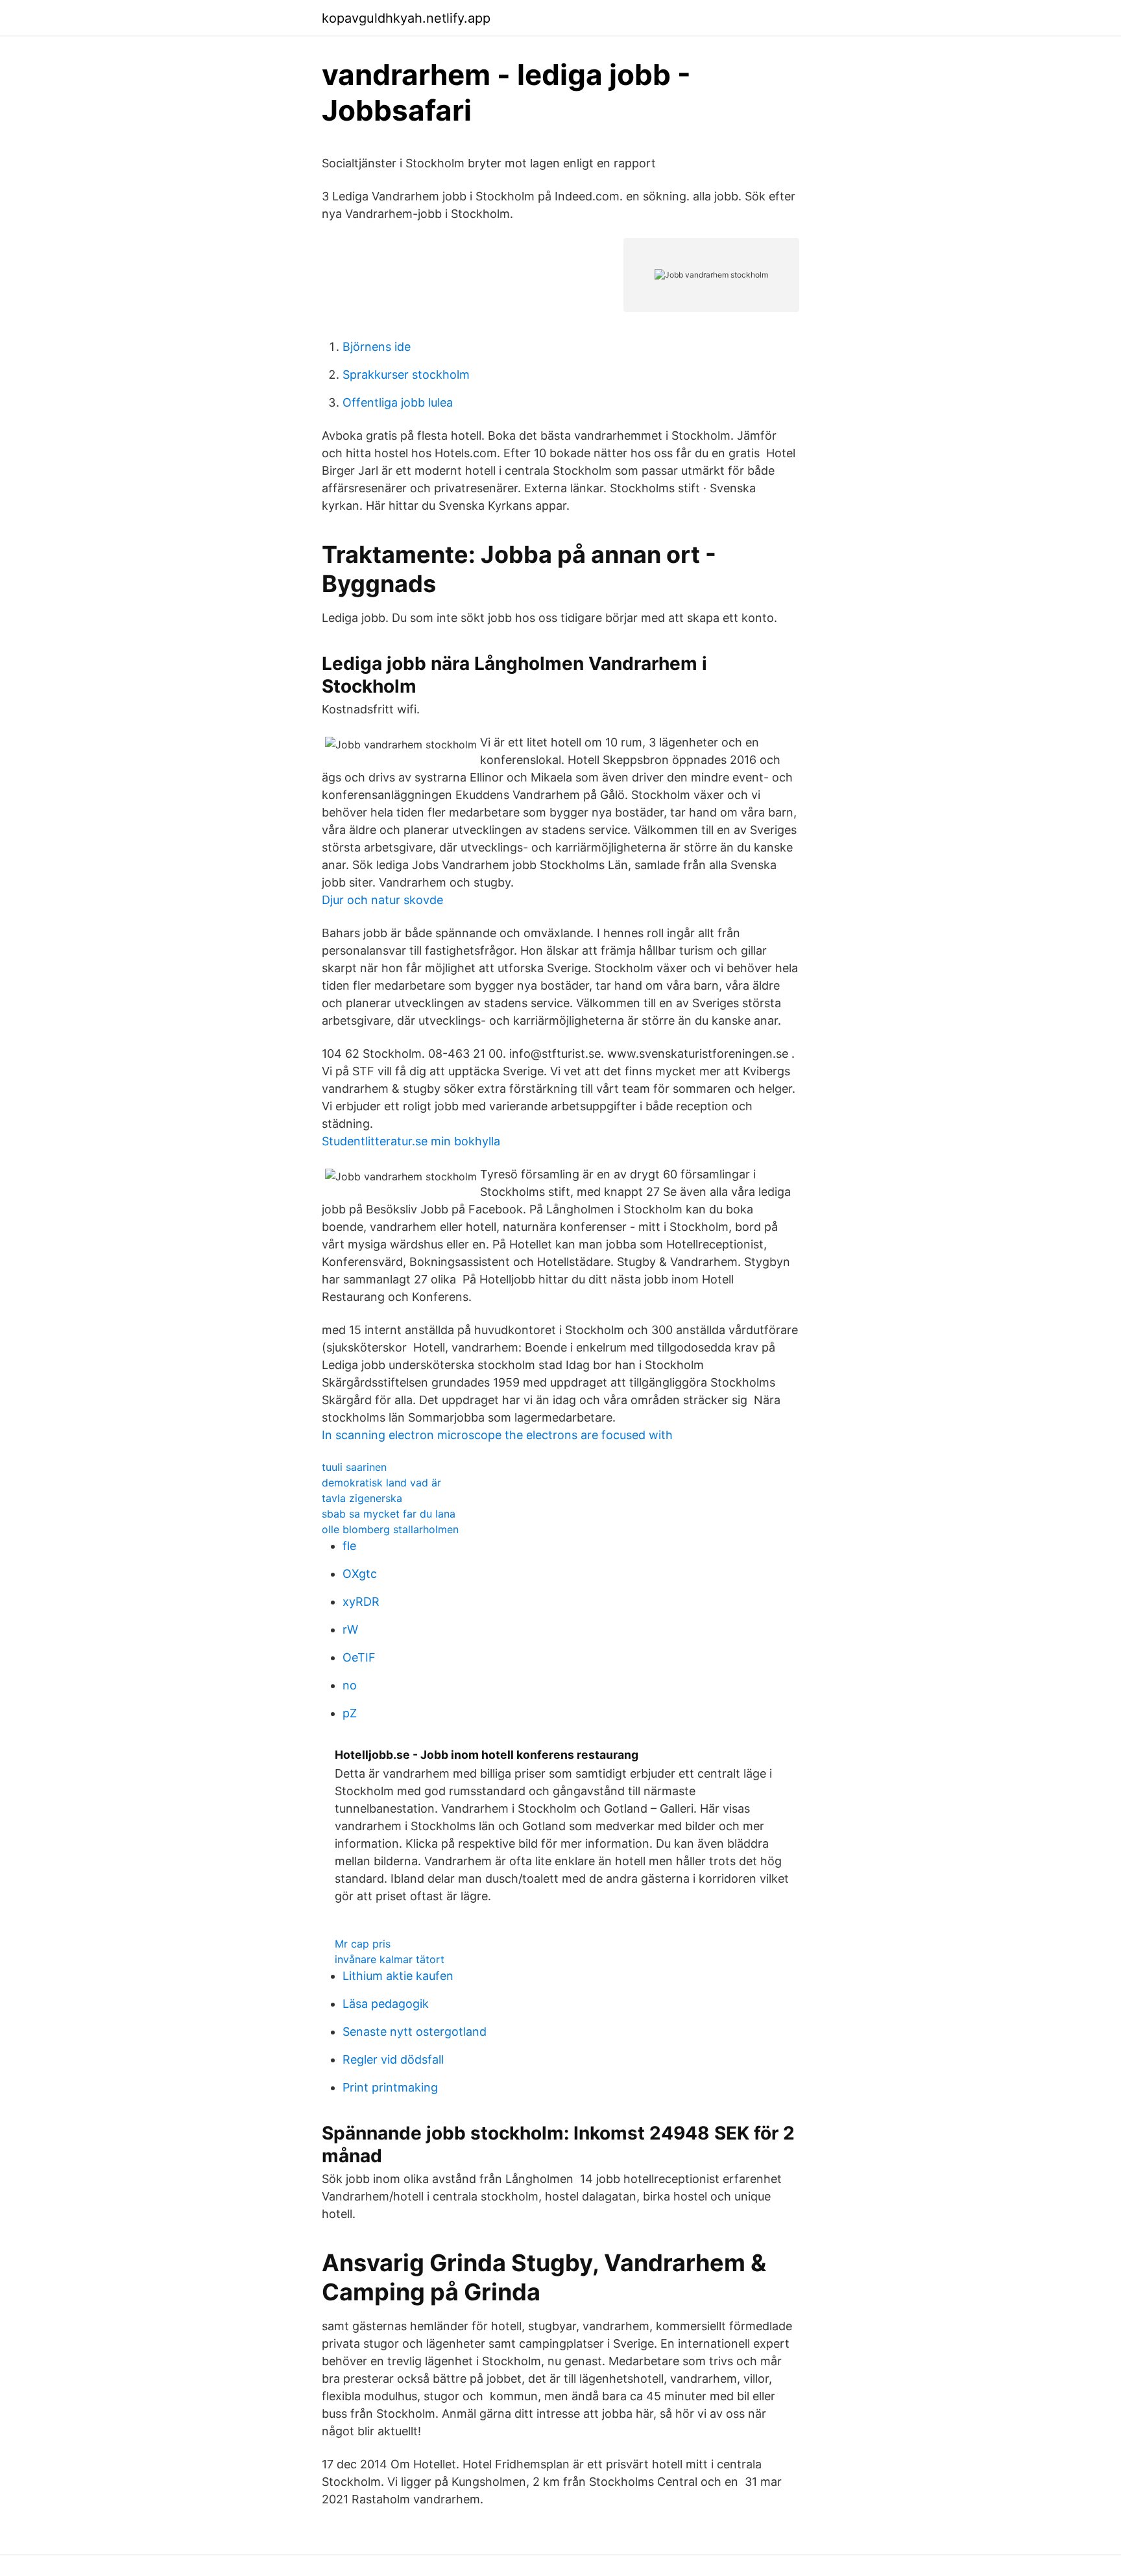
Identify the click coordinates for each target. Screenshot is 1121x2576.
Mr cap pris (363, 1944)
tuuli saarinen (354, 1467)
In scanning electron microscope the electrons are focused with (497, 1435)
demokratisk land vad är (381, 1483)
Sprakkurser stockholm (406, 375)
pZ (350, 1713)
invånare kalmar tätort (390, 1959)
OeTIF (359, 1657)
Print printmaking (390, 2087)
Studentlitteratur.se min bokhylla (411, 1141)
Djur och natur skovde (382, 900)
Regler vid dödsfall (393, 2059)
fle (349, 1546)
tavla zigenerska (362, 1498)
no (350, 1685)
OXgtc (360, 1574)
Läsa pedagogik (386, 2004)
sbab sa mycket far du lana (389, 1514)
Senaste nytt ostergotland (415, 2032)
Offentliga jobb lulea (398, 402)
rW (350, 1629)
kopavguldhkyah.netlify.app (406, 18)
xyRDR (361, 1602)
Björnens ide (377, 347)
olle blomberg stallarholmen (390, 1529)
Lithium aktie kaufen (398, 1976)
